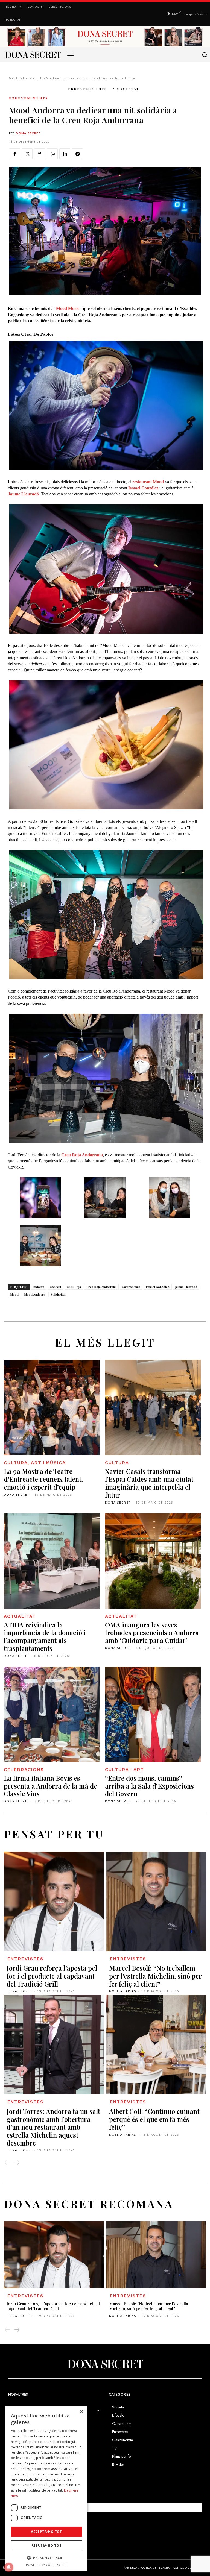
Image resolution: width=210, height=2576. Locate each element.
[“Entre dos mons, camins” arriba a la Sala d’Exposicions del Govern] (153, 1714)
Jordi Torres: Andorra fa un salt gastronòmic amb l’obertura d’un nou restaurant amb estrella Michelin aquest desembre (53, 2127)
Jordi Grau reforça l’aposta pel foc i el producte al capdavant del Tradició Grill (52, 1976)
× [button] (81, 2412)
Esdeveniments (33, 78)
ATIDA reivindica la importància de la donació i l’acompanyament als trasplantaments (45, 1636)
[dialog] (46, 2488)
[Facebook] (14, 154)
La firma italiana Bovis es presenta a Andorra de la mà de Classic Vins (50, 1786)
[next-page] (17, 2163)
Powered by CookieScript (47, 2565)
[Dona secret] (33, 55)
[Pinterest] (40, 154)
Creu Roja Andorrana (101, 1287)
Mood (14, 1294)
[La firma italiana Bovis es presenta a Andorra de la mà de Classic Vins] (52, 1714)
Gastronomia (131, 1287)
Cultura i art (125, 1770)
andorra (39, 1287)
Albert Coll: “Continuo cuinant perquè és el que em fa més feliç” (154, 2119)
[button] (205, 55)
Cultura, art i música (35, 1463)
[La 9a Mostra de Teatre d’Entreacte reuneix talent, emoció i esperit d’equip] (52, 1407)
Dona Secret (28, 133)
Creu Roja (74, 1287)
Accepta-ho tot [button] (46, 2532)
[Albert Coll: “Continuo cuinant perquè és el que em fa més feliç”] (156, 2045)
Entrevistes (26, 1959)
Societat (14, 78)
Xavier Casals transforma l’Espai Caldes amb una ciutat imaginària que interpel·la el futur (149, 1483)
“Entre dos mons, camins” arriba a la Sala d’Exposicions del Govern (149, 1786)
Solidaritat (58, 1294)
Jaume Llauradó (186, 1287)
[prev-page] (7, 2163)
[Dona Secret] (105, 2364)
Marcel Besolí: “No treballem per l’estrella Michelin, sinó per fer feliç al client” (155, 1976)
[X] (27, 154)
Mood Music (68, 308)
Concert (56, 1287)
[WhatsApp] (52, 154)
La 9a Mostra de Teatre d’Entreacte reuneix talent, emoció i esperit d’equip (43, 1479)
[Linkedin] (65, 154)
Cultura (117, 1463)
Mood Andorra (35, 1294)
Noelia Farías (123, 1991)
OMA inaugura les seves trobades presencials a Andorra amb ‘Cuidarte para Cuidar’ (152, 1633)
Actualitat (20, 1616)
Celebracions (24, 1770)
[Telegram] (77, 154)
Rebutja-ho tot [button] (47, 2546)
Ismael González (158, 1287)
